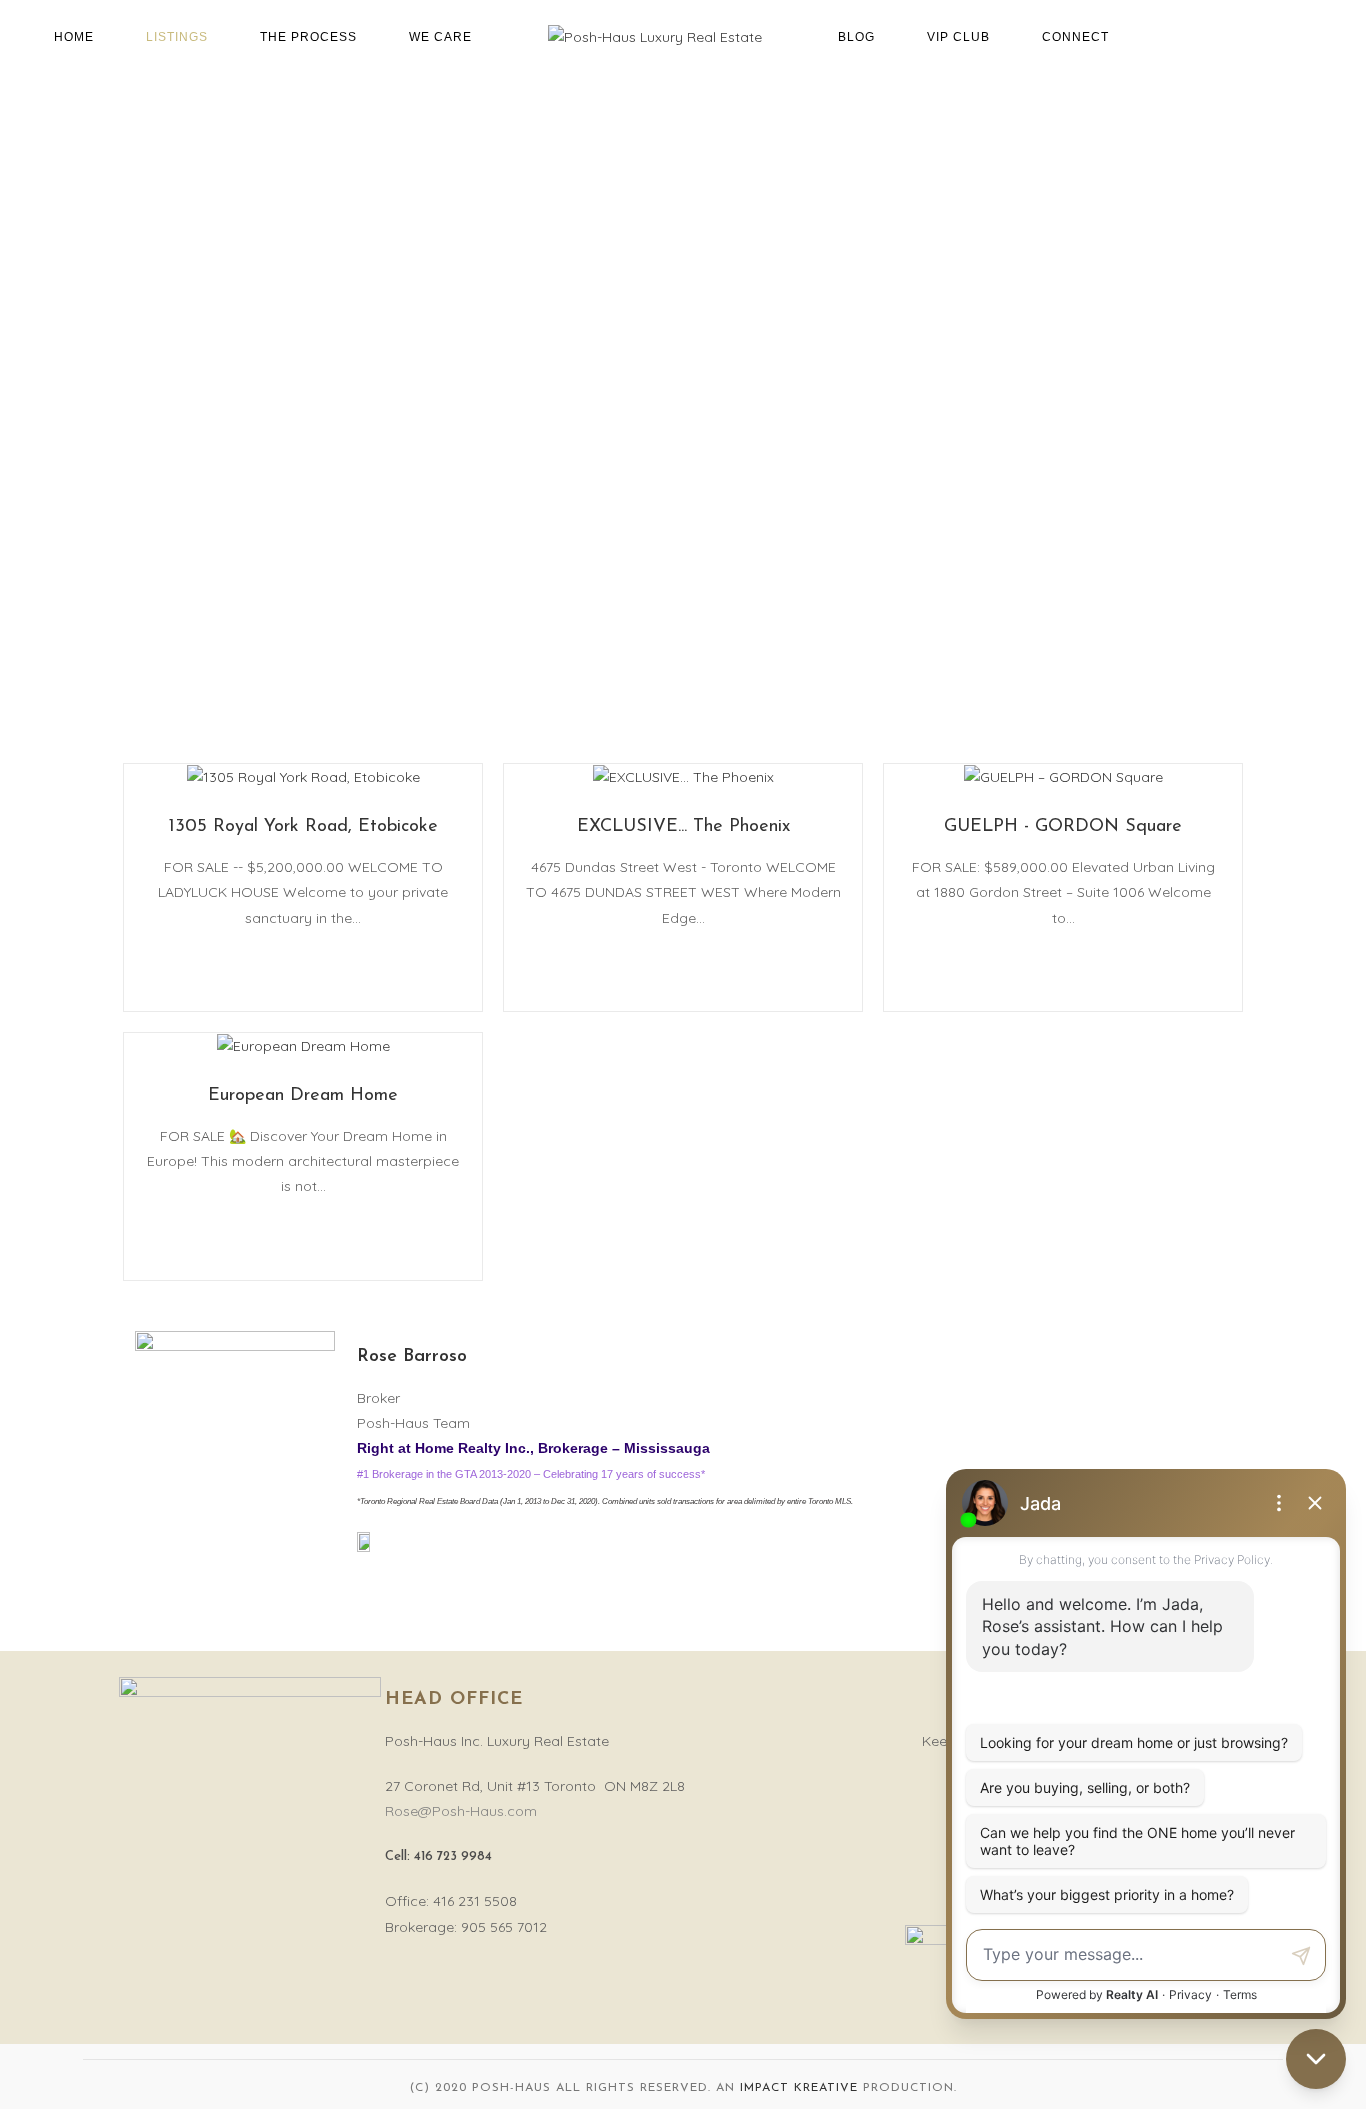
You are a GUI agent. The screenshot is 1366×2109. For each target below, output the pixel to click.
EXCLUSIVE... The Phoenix (683, 827)
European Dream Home (303, 1096)
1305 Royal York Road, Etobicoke (303, 827)
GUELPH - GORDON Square (1063, 827)
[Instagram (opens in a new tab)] (1332, 36)
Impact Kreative (799, 2088)
